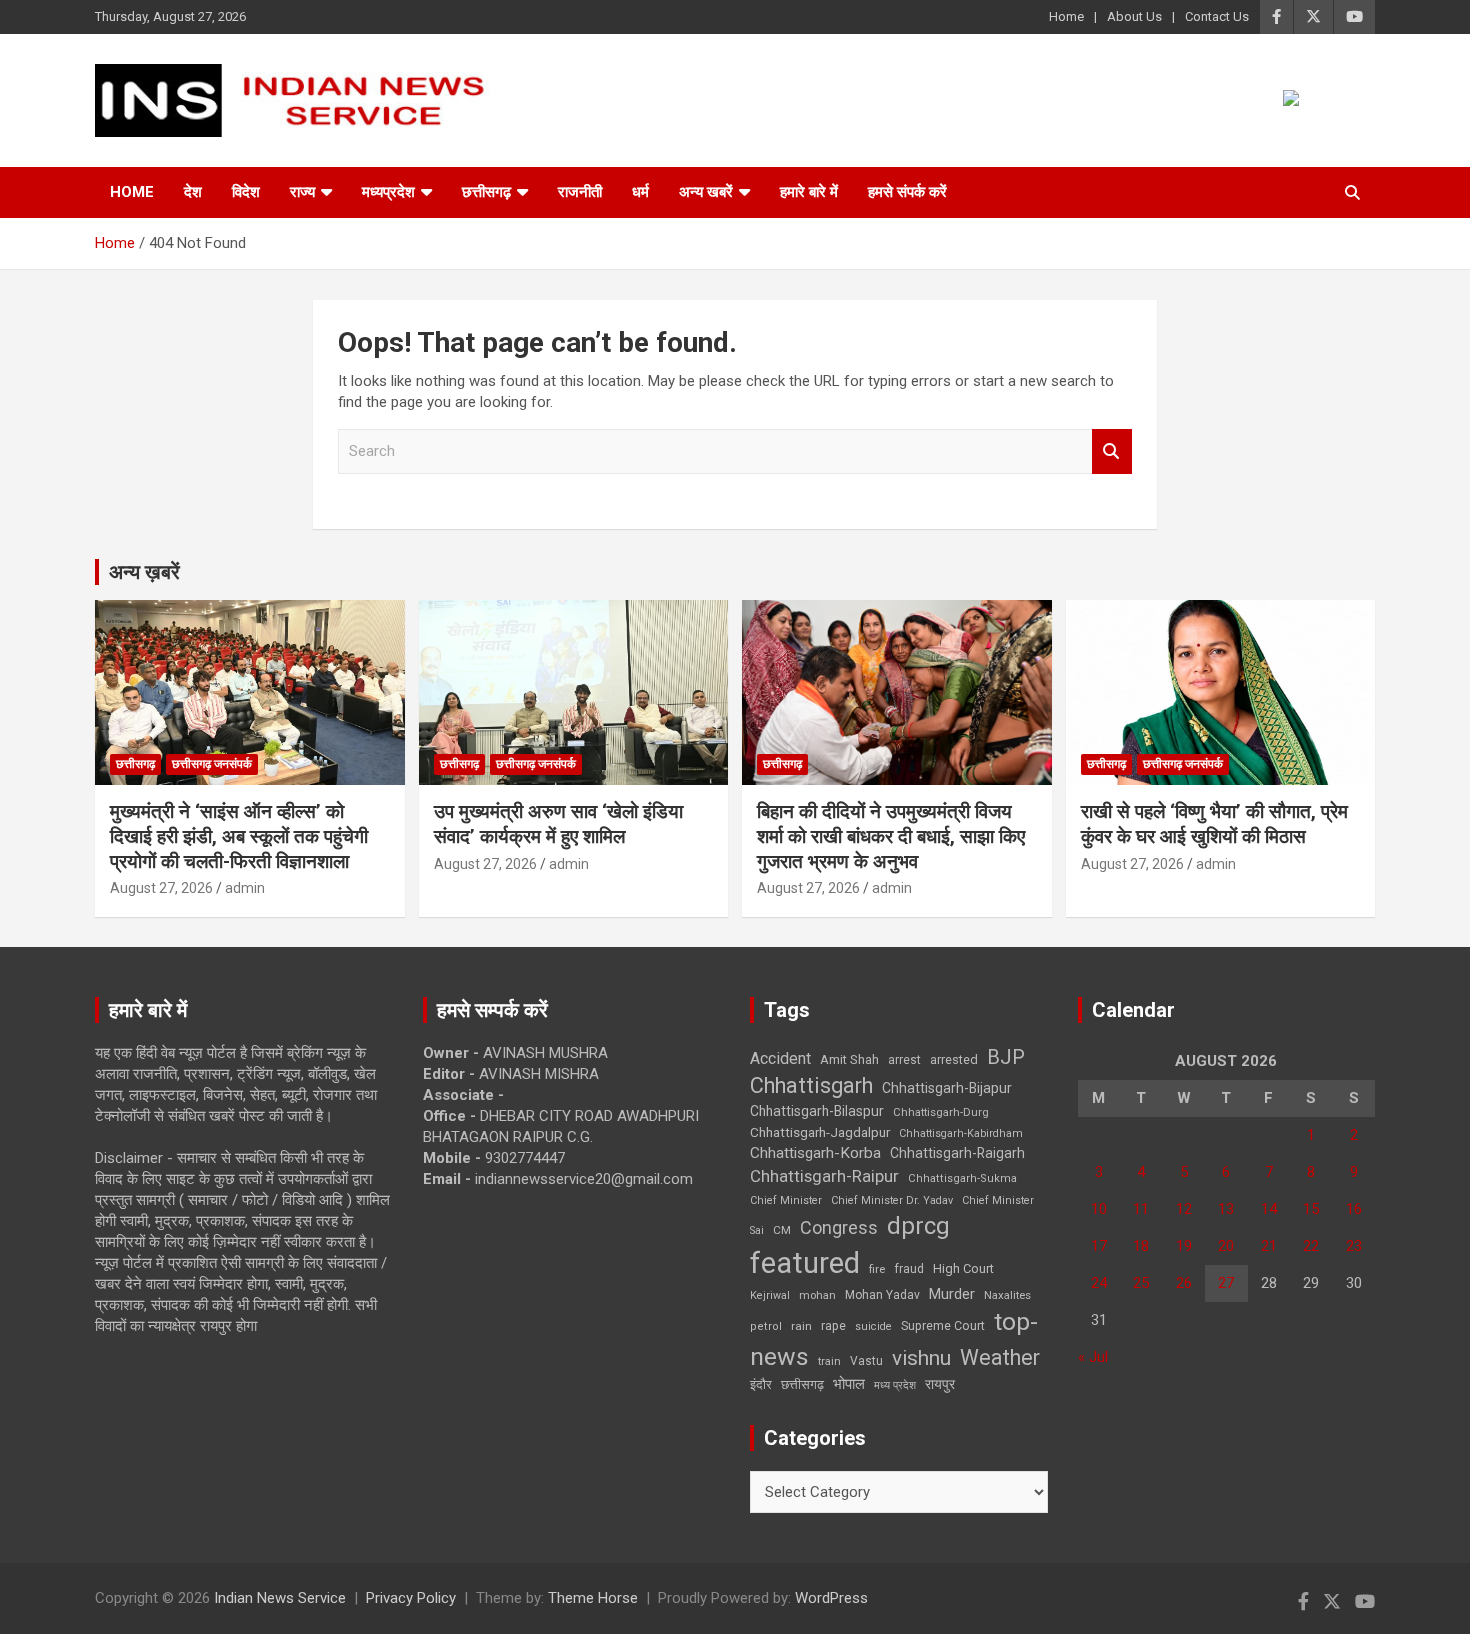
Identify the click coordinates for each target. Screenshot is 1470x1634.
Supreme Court (943, 1325)
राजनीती (580, 192)
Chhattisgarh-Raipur (824, 1176)
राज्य (302, 192)
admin (245, 888)
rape (833, 1325)
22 (1311, 1246)
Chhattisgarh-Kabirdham (961, 1133)
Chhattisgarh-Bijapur (947, 1088)
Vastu (866, 1361)
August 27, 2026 (161, 888)
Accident (780, 1058)
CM (782, 1230)
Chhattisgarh (811, 1085)
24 (1099, 1283)
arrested (954, 1059)
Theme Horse (593, 1598)
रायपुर (940, 1384)
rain (801, 1326)
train (829, 1361)
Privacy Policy (411, 1598)
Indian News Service (280, 1598)
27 (1226, 1283)
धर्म (640, 192)
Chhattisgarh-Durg (941, 1112)
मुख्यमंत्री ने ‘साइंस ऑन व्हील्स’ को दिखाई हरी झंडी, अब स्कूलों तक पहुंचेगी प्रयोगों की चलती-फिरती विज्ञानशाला (239, 836)
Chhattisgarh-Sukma (962, 1178)
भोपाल (849, 1384)
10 (1099, 1209)
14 (1269, 1209)
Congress (839, 1227)
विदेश (246, 192)
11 (1141, 1209)
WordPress (831, 1598)
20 (1226, 1246)
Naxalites (1007, 1295)
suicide (873, 1326)
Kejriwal (770, 1295)
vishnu (921, 1358)
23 (1354, 1246)
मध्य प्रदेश (895, 1385)
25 (1141, 1283)
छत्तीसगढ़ (486, 192)
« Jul (1093, 1357)
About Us (1134, 16)
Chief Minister (786, 1200)
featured (805, 1263)
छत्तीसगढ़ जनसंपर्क (212, 764)
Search (1112, 451)
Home (1066, 16)
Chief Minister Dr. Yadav (892, 1200)
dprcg (918, 1226)
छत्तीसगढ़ (802, 1384)
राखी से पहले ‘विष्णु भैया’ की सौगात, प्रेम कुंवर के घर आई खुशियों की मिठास (1214, 824)
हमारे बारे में (809, 192)
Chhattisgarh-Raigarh (957, 1153)
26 (1184, 1283)
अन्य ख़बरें (144, 572)
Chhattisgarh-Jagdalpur (820, 1132)
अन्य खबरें (706, 192)
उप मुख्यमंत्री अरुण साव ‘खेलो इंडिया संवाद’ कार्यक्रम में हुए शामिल (558, 824)
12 (1184, 1209)
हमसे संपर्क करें (907, 192)
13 (1226, 1209)
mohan (817, 1295)
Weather (1000, 1357)
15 (1311, 1209)
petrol (766, 1326)
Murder (952, 1294)
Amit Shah (849, 1059)
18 (1141, 1246)
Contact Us (1217, 16)
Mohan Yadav (882, 1295)
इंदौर (761, 1384)
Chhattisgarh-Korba (815, 1153)
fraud (909, 1269)
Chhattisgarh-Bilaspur (817, 1111)
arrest (904, 1060)
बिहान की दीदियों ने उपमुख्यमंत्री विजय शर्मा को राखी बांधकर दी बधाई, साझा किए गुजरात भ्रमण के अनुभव (891, 836)
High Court (963, 1268)
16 (1354, 1209)
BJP (1006, 1057)
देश (193, 192)
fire (877, 1269)
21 (1269, 1246)
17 (1099, 1246)
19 (1184, 1246)
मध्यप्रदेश (388, 192)
